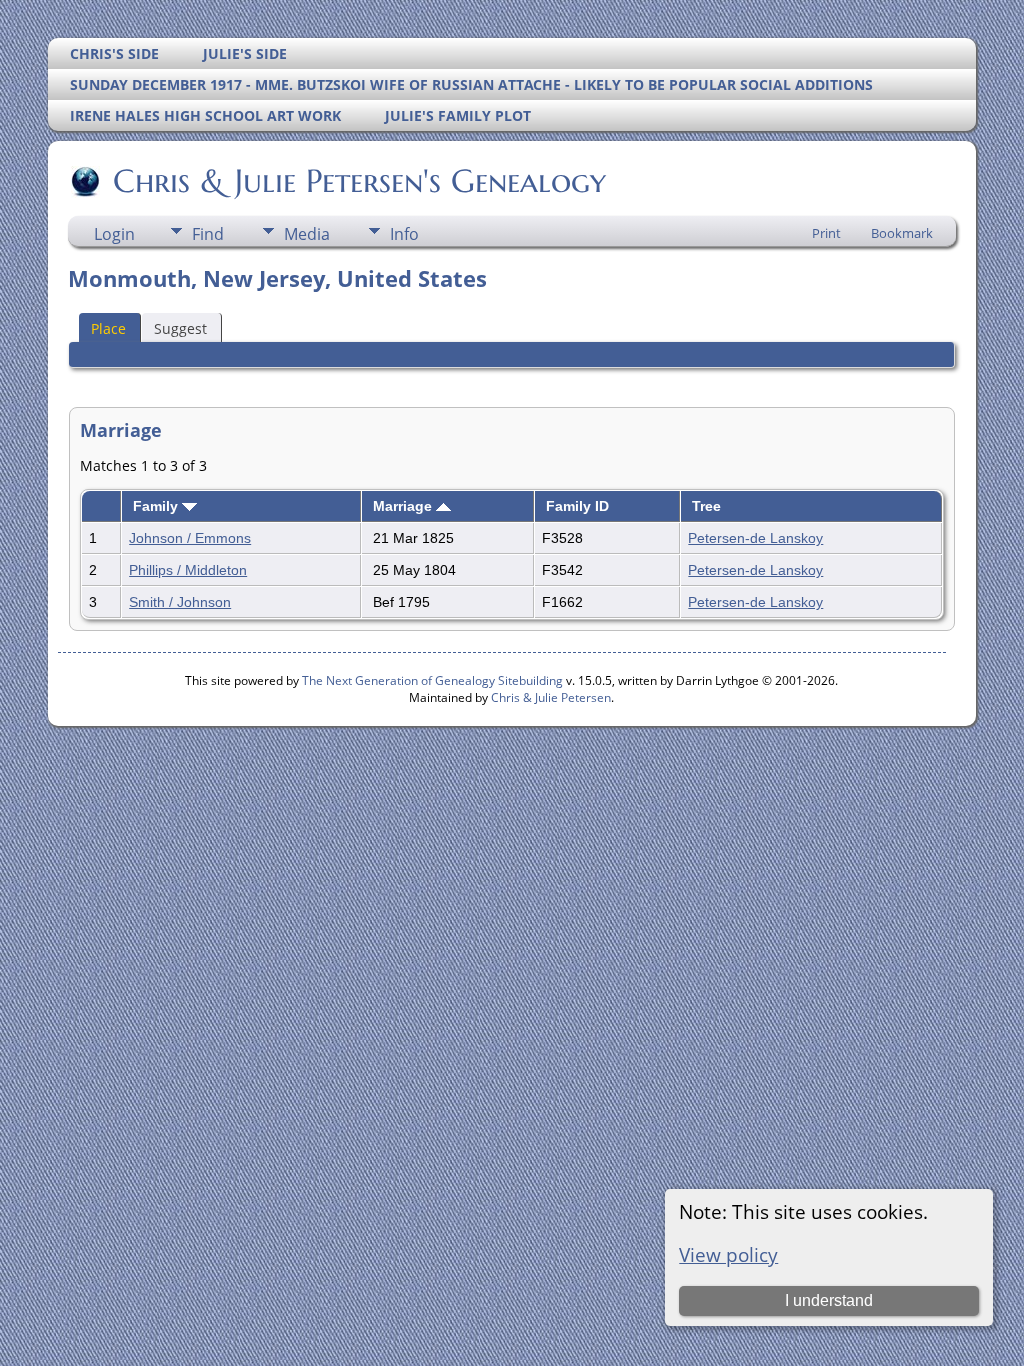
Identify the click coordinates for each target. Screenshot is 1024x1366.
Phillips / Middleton (188, 570)
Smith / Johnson (180, 602)
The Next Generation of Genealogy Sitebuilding (432, 680)
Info (404, 234)
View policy (728, 1254)
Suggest (180, 328)
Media (307, 234)
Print (826, 233)
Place (108, 328)
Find (208, 234)
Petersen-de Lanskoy (755, 538)
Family (157, 506)
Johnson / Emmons (190, 538)
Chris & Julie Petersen (551, 697)
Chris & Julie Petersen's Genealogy (359, 181)
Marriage (404, 506)
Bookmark (902, 233)
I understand (829, 1300)
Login (114, 234)
